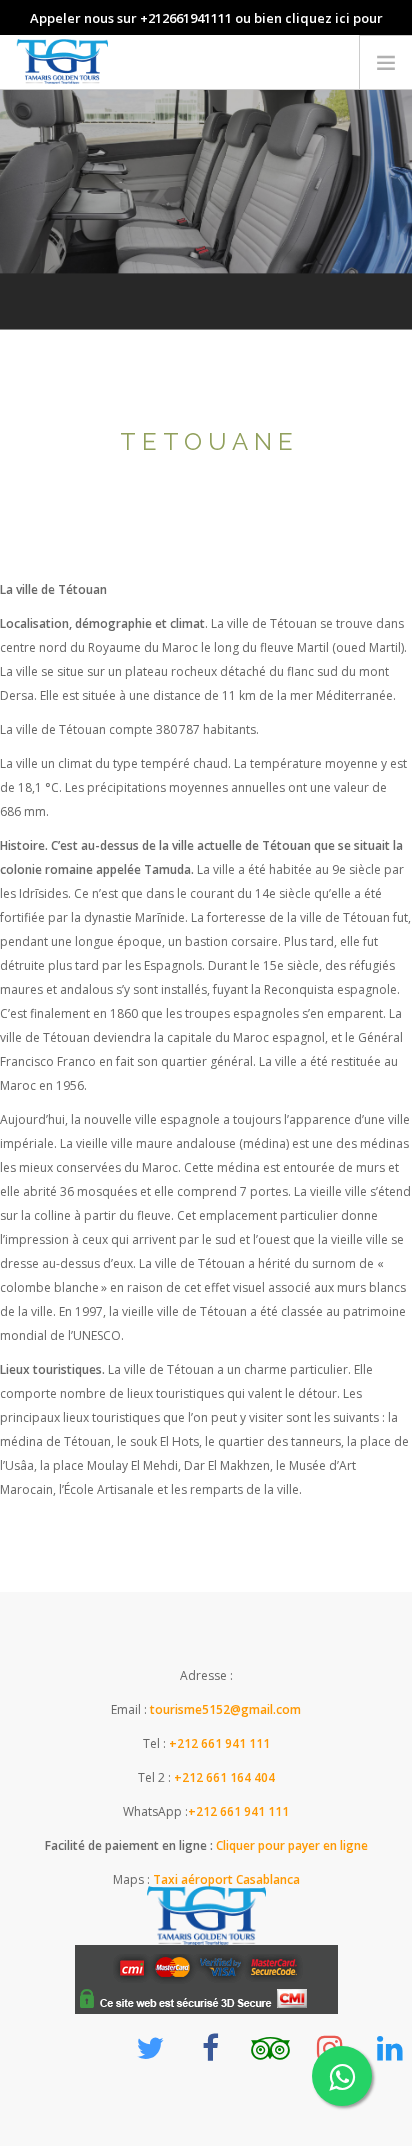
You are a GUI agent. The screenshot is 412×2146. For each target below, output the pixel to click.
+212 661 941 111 (219, 1743)
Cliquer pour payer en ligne (290, 1845)
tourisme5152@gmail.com (225, 1709)
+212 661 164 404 (224, 1777)
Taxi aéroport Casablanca (226, 1879)
